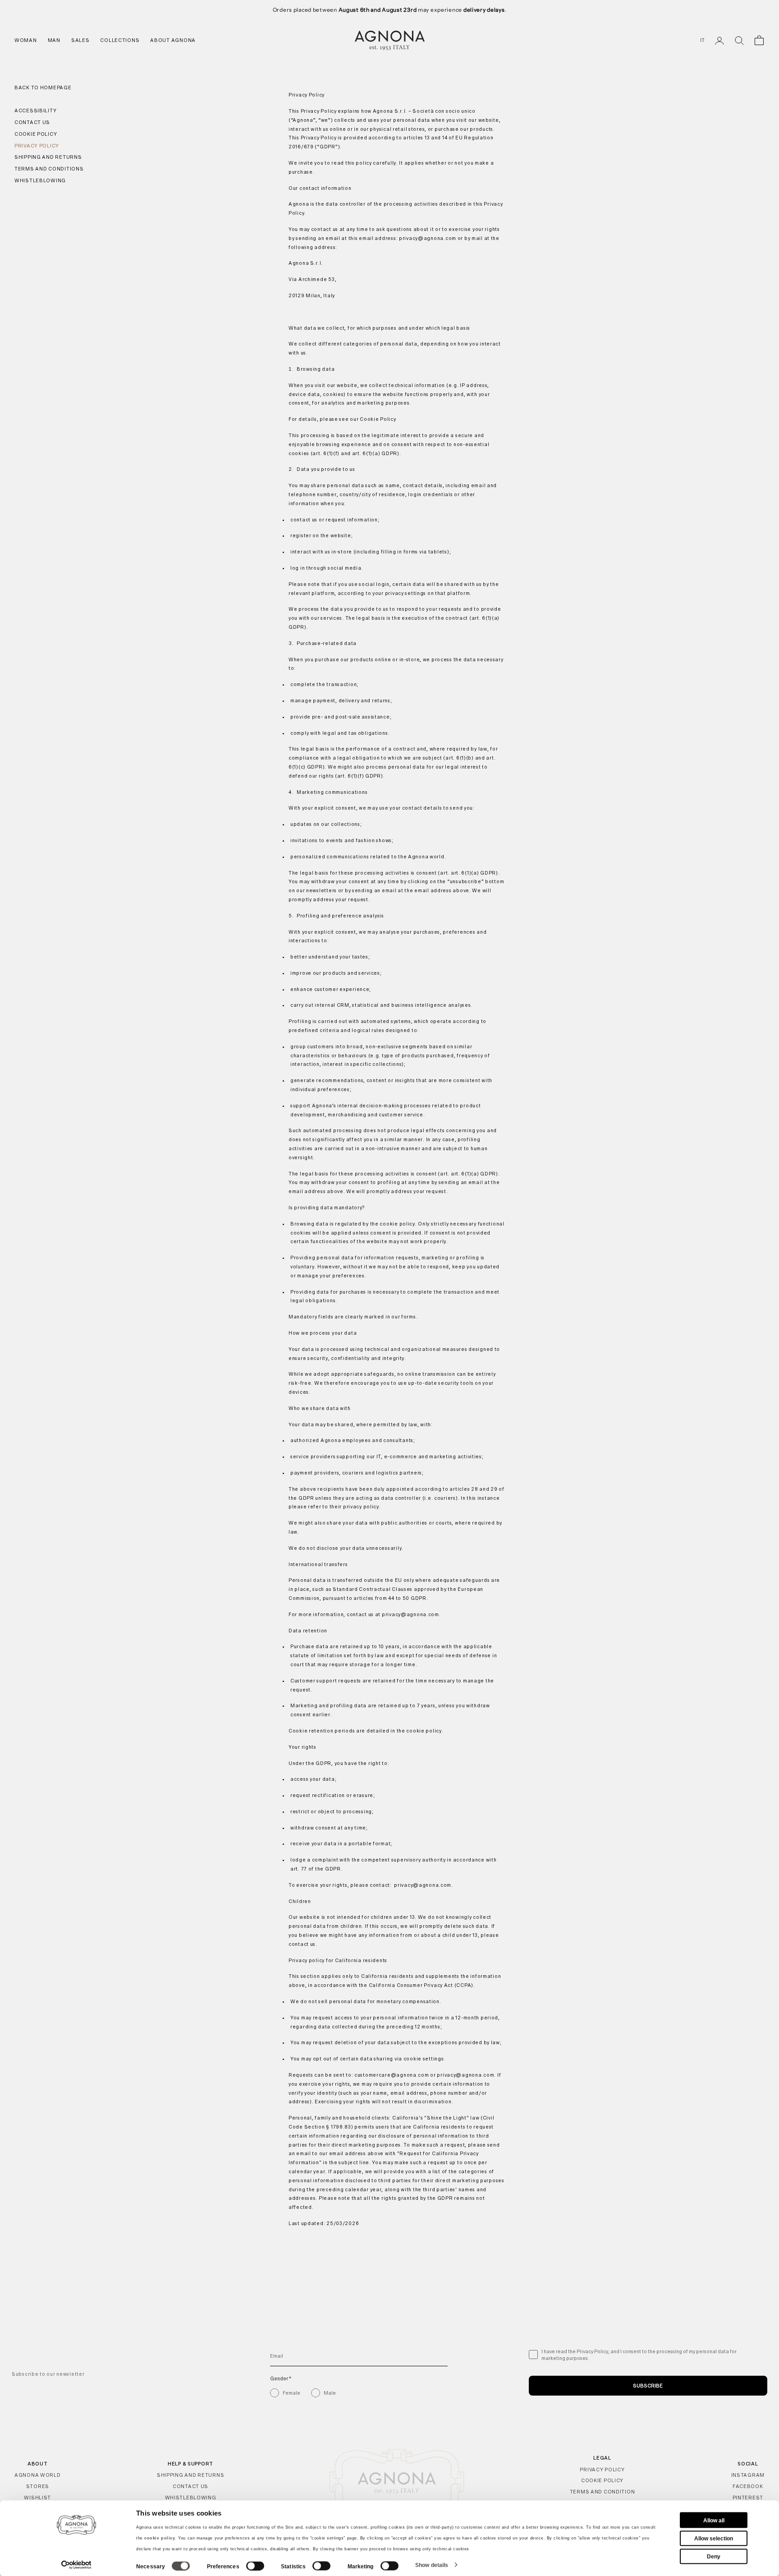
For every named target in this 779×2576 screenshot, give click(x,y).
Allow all (714, 2520)
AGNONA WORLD (38, 2475)
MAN (54, 40)
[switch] (255, 2566)
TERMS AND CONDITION (603, 2492)
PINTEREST (748, 2498)
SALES (80, 40)
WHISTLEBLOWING (191, 2498)
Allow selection (714, 2538)
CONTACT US (190, 2486)
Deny (714, 2556)
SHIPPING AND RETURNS (190, 2475)
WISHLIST (37, 2498)
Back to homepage (43, 88)
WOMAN (26, 40)
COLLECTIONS (120, 40)
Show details (432, 2565)
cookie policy (160, 2538)
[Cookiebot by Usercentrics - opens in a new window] (76, 2565)
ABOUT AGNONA (173, 40)
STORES (38, 2486)
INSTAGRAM (748, 2475)
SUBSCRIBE (648, 2386)
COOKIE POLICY (602, 2480)
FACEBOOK (748, 2486)
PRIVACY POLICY (602, 2470)
